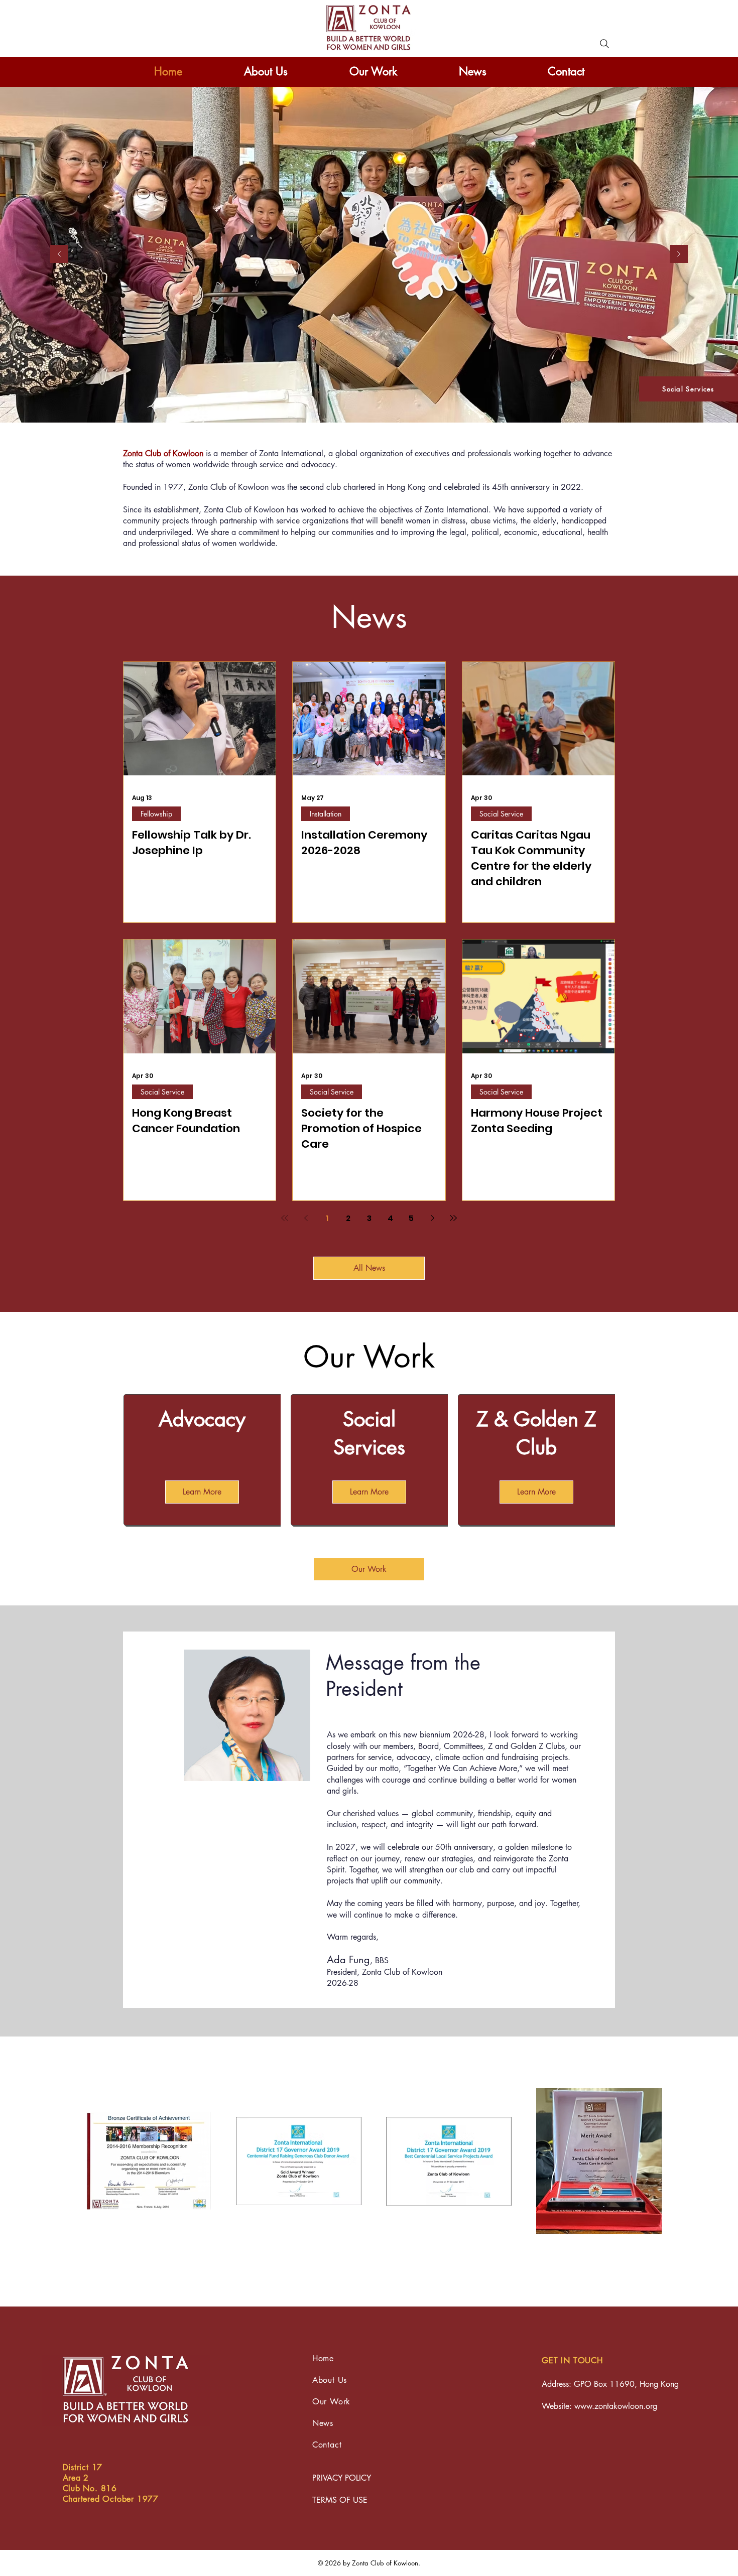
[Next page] (432, 1218)
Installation (326, 814)
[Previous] (59, 255)
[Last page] (453, 1218)
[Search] (604, 44)
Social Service (501, 814)
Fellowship (156, 814)
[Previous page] (306, 1218)
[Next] (679, 255)
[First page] (285, 1218)
